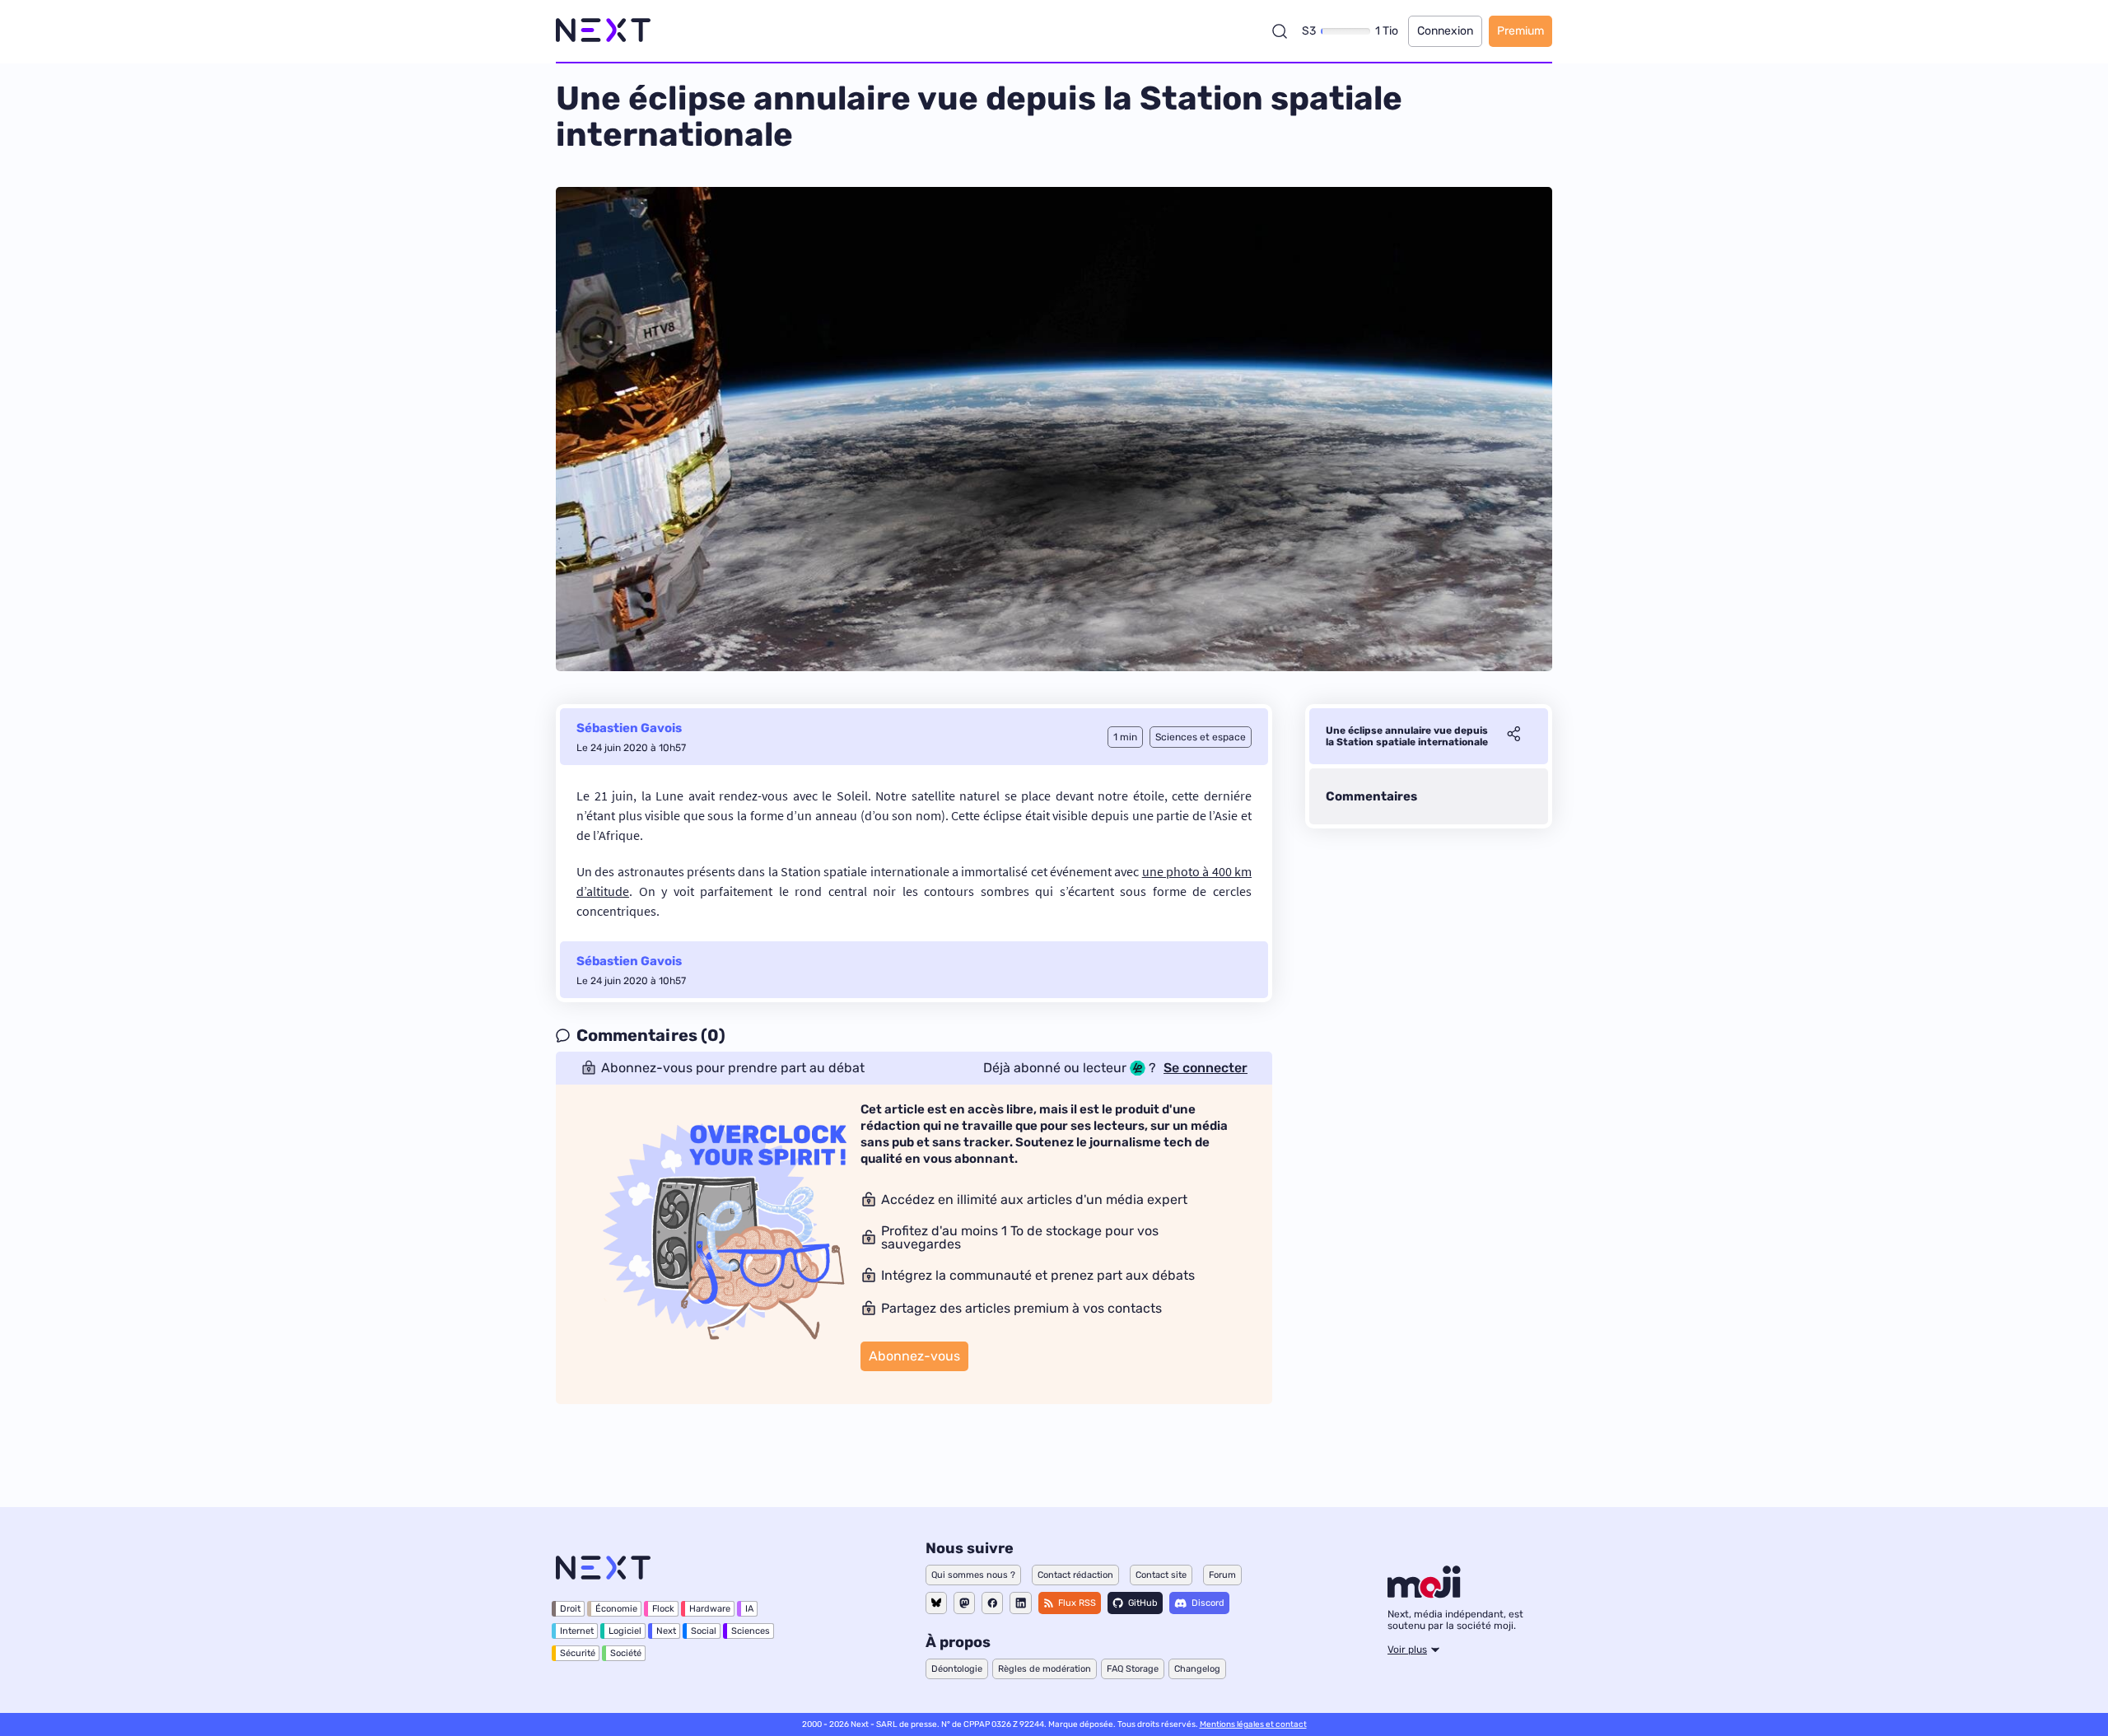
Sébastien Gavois (629, 728)
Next (666, 1631)
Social (704, 1631)
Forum (1222, 1575)
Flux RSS (1077, 1603)
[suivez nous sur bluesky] (936, 1603)
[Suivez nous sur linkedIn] (1021, 1603)
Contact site (1161, 1575)
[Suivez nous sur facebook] (992, 1603)
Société (626, 1653)
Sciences (751, 1631)
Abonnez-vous (914, 1356)
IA (749, 1609)
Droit (570, 1609)
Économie (616, 1609)
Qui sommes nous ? (973, 1575)
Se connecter (1206, 1068)
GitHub (1143, 1603)
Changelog (1197, 1669)
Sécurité (578, 1653)
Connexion (1445, 31)
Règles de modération (1045, 1669)
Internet (577, 1631)
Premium (1520, 31)
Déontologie (957, 1669)
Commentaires (1371, 796)
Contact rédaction (1075, 1575)
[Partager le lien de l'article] (1513, 736)
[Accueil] (603, 31)
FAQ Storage (1133, 1669)
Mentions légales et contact (1253, 1724)
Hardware (710, 1609)
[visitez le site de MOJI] (1424, 1594)
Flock (663, 1609)
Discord (1208, 1603)
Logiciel (625, 1631)
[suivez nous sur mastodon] (964, 1603)
